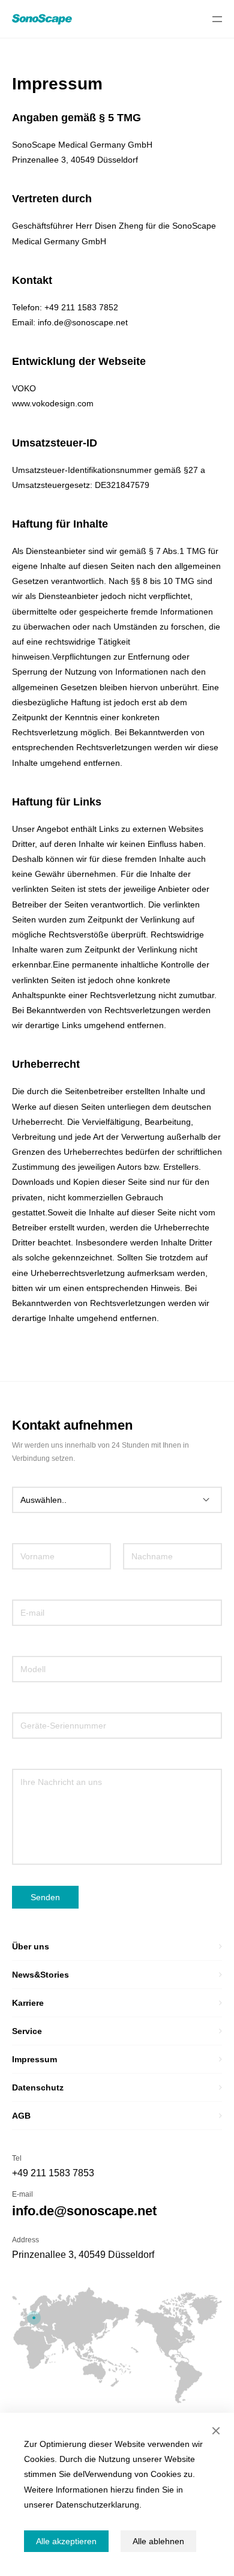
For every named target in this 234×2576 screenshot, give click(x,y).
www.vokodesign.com (53, 403)
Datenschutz (38, 2087)
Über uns (31, 1946)
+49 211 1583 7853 (53, 2173)
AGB (21, 2116)
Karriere (28, 2003)
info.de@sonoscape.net (84, 2211)
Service (27, 2031)
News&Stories (40, 1975)
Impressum (34, 2059)
